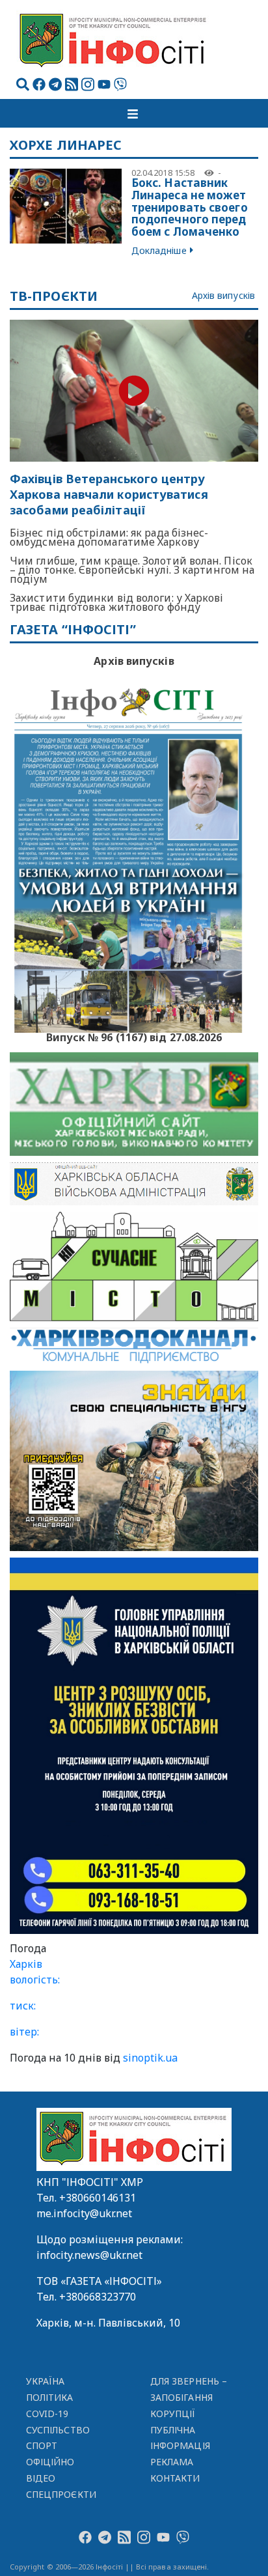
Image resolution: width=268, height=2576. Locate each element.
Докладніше (159, 250)
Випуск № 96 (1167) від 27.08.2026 (134, 1036)
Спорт (42, 2445)
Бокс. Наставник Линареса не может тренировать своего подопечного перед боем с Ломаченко (190, 207)
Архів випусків (223, 296)
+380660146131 (98, 2198)
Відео (41, 2478)
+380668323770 (98, 2297)
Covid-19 (47, 2414)
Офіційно (50, 2462)
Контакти (175, 2478)
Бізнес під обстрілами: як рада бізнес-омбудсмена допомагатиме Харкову (109, 537)
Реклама (172, 2462)
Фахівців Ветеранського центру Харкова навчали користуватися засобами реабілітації (109, 495)
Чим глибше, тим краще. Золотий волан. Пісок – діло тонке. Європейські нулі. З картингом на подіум (132, 570)
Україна (46, 2381)
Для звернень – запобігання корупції (189, 2397)
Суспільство (58, 2430)
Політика (50, 2397)
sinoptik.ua (150, 2058)
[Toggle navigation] (134, 113)
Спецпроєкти (61, 2494)
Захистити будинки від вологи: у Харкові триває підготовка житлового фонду (117, 602)
